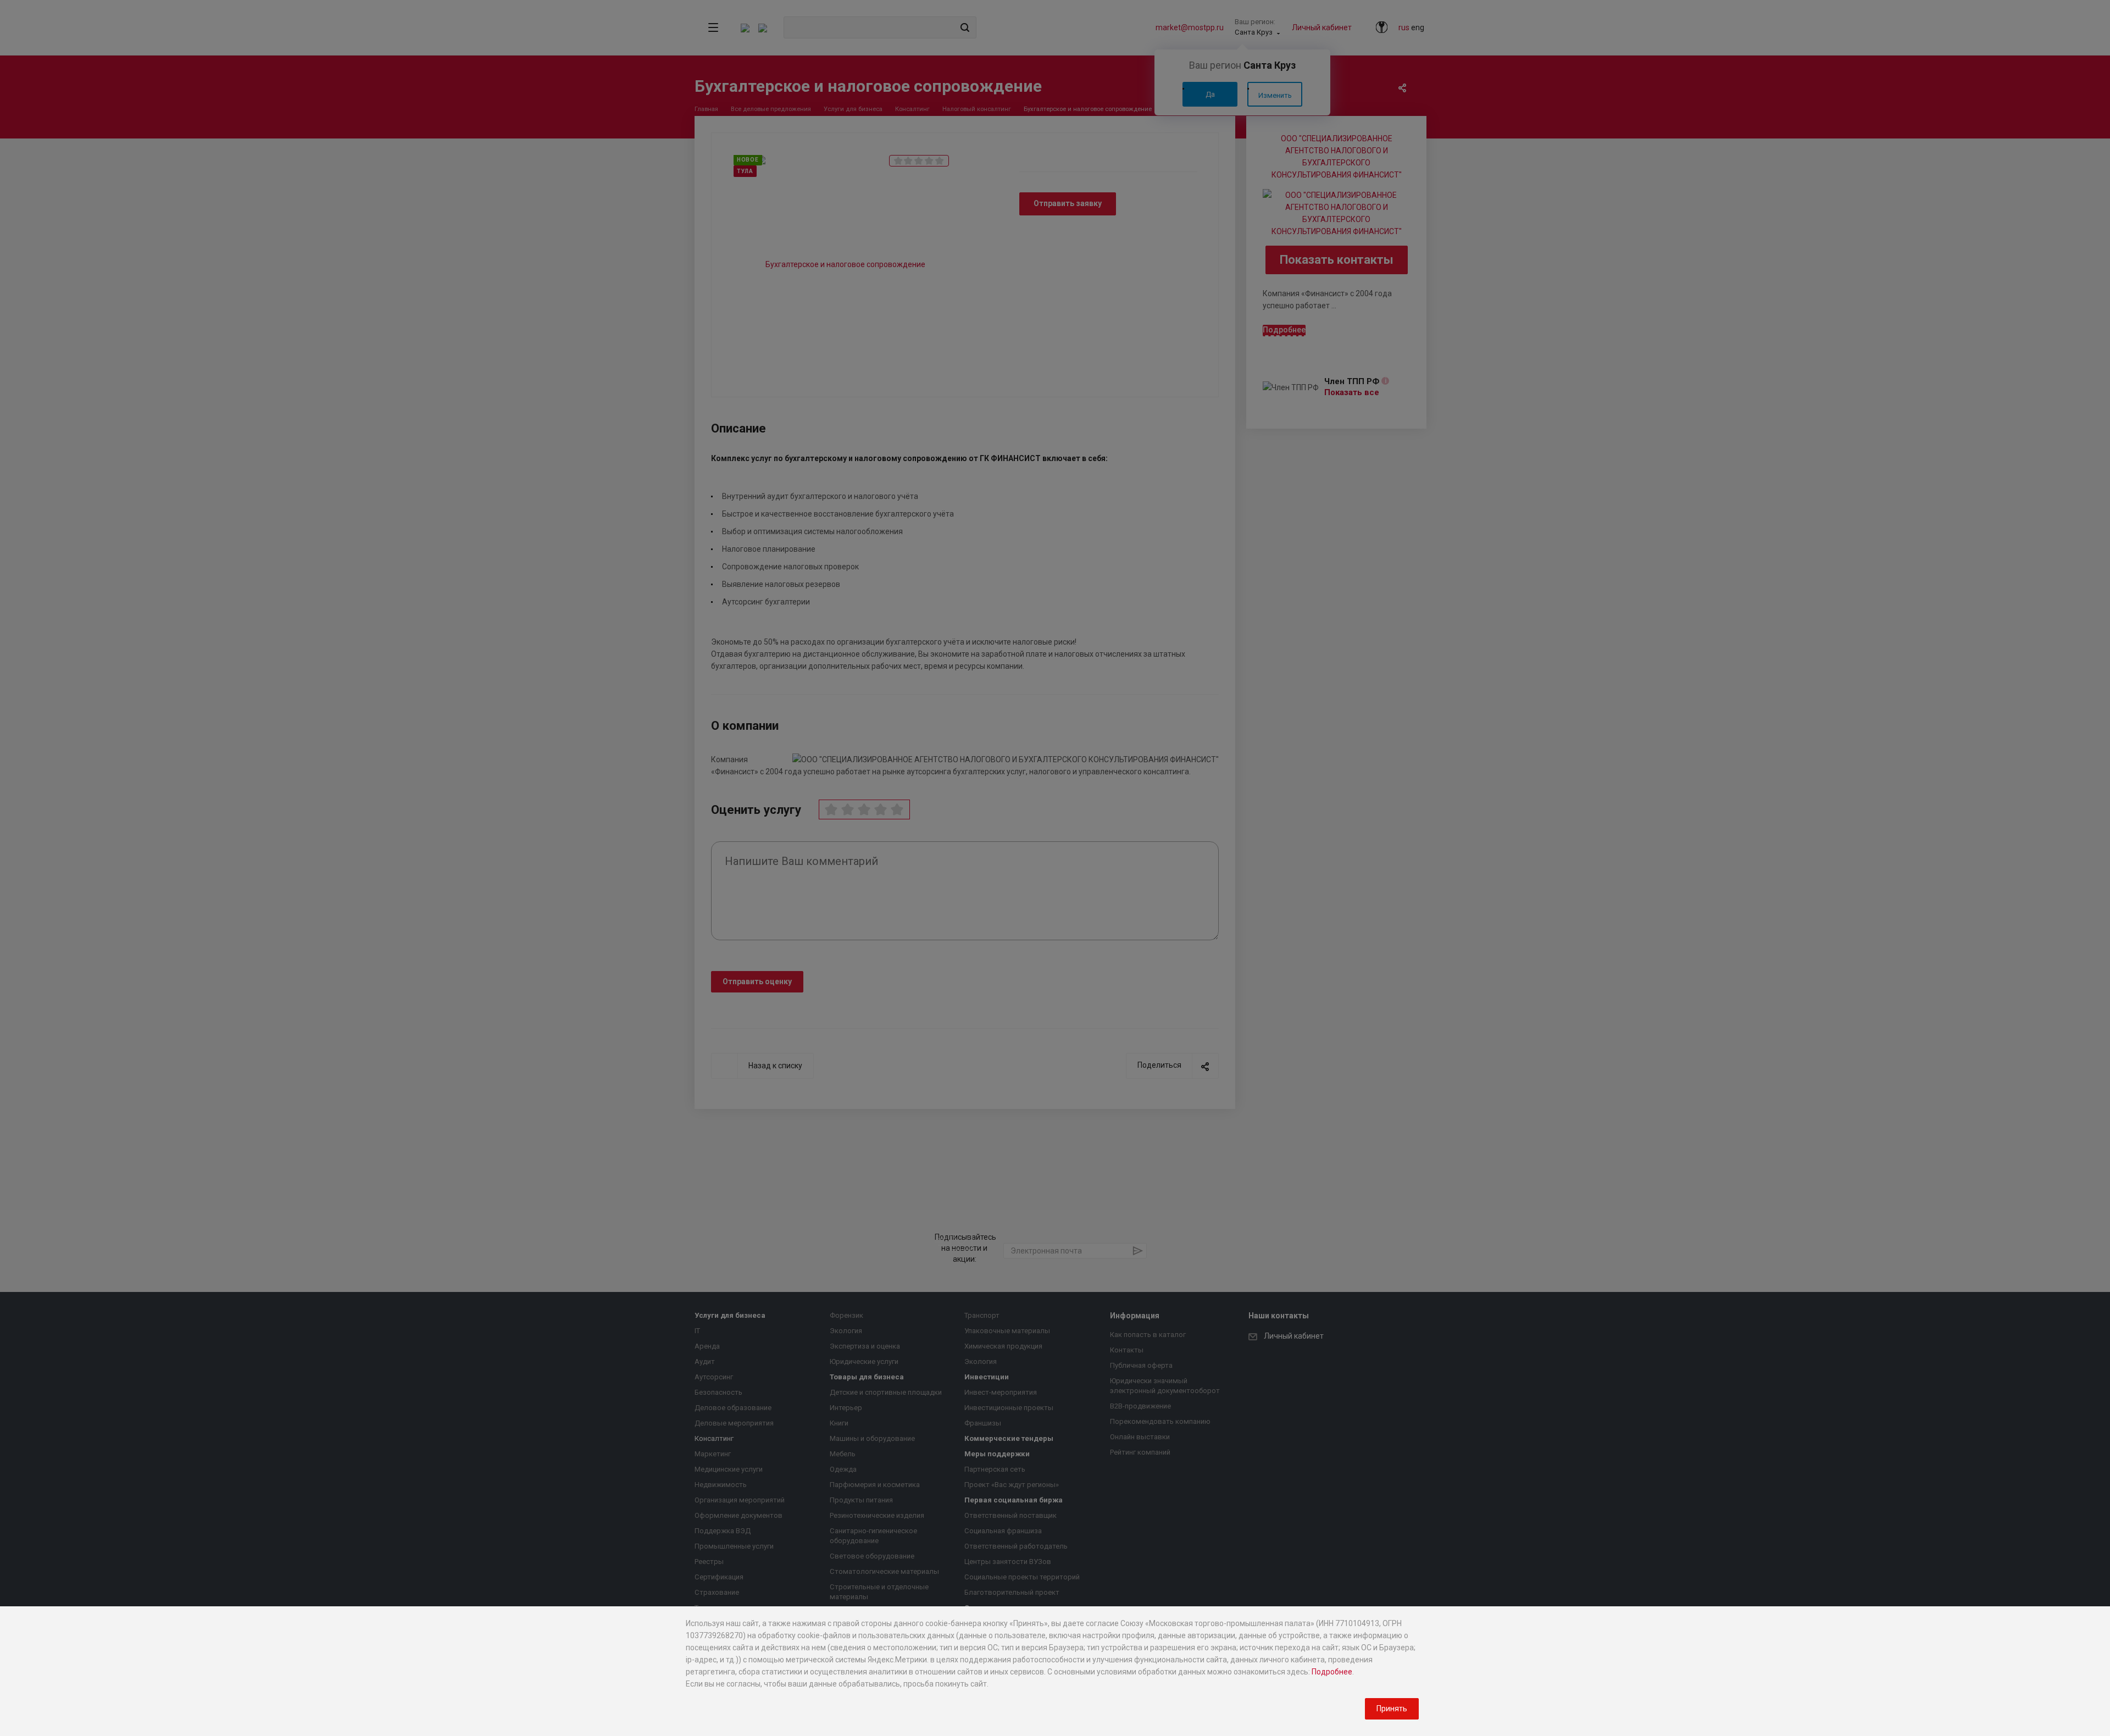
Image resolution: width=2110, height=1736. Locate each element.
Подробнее (1332, 1672)
